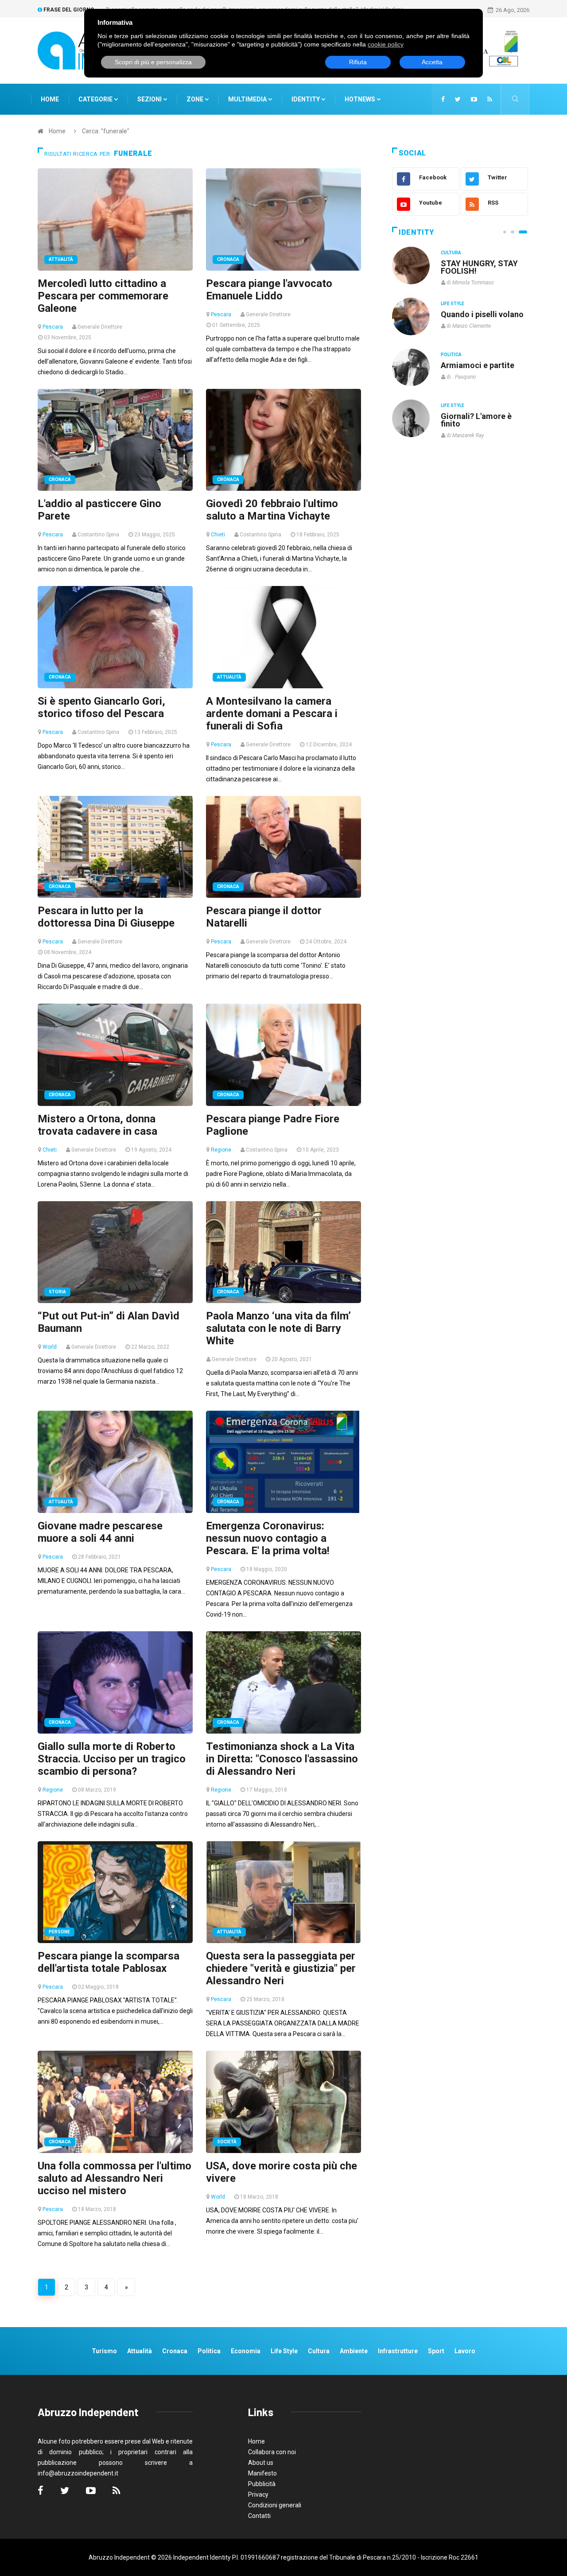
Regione (221, 1150)
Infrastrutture (398, 2351)
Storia (57, 1292)
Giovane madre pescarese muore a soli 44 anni (100, 1532)
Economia (246, 2351)
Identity (306, 99)
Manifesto (262, 2473)
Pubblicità (262, 2484)
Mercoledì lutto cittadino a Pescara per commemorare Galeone (103, 296)
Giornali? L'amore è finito (476, 420)
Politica (451, 355)
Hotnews (360, 99)
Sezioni (150, 99)
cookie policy (386, 44)
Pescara (53, 327)
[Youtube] (474, 99)
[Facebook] (443, 99)
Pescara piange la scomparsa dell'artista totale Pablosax (109, 1962)
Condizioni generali (275, 2505)
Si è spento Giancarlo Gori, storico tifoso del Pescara (101, 707)
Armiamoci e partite (478, 365)
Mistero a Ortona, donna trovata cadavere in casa (97, 1125)
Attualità (61, 259)
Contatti (259, 2516)
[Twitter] (458, 99)
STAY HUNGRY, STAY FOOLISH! (479, 267)
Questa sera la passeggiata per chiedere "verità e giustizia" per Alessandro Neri (281, 1968)
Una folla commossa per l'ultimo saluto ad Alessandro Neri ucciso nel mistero (115, 2178)
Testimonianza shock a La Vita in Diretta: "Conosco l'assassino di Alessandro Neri (282, 1759)
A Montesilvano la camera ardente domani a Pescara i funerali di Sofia (272, 714)
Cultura (451, 253)
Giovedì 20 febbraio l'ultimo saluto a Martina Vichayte (272, 510)
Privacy (258, 2495)
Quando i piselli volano (482, 314)
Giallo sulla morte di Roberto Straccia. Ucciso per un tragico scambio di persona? (112, 1759)
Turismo (104, 2351)
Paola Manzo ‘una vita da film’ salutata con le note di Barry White (278, 1328)
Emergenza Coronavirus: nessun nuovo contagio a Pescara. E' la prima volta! (268, 1538)
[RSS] (490, 99)
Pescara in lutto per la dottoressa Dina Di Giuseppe (106, 917)
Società (227, 2142)
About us (261, 2463)
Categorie (96, 99)
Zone (196, 99)
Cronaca (228, 259)
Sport (436, 2351)
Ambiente (354, 2351)
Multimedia (248, 99)
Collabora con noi (272, 2452)
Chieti (218, 535)
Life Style (452, 304)
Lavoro (465, 2351)
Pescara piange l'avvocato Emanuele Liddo (269, 290)
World (50, 1347)
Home (50, 99)
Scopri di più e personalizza (153, 62)
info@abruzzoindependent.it (78, 2473)
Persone (59, 1932)
